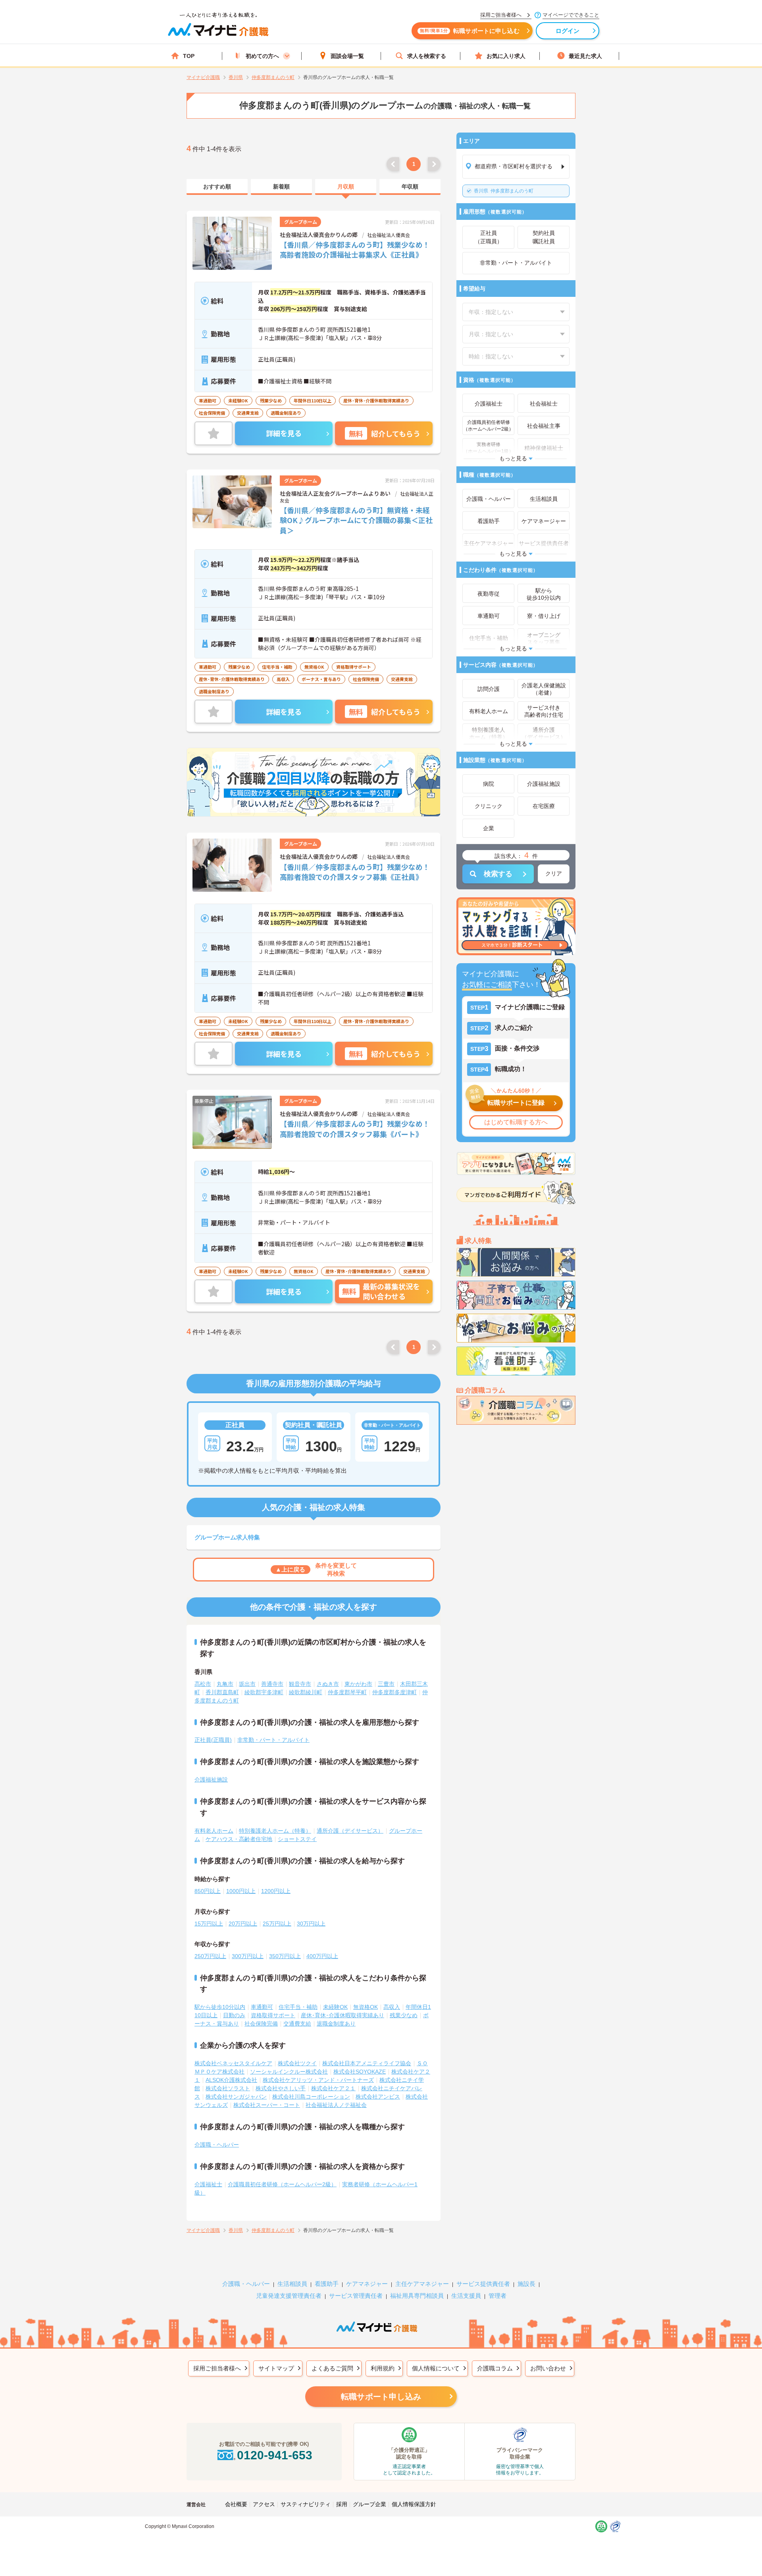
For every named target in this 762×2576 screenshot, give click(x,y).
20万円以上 (243, 1924)
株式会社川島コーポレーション (311, 2097)
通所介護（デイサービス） (350, 1831)
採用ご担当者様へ (217, 2368)
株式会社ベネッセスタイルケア (233, 2063)
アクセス (264, 2504)
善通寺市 (272, 1684)
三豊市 (386, 1684)
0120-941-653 (275, 2455)
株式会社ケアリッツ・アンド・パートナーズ (318, 2080)
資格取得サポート (273, 2015)
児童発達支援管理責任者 (289, 2296)
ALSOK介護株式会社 (231, 2080)
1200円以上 (276, 1891)
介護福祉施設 (211, 1780)
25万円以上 (277, 1924)
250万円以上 (210, 1956)
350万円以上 (285, 1956)
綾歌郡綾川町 (306, 1692)
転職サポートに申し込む (470, 31)
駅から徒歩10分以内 (220, 2007)
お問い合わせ (548, 2368)
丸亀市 (225, 1684)
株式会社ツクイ (297, 2063)
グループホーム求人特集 (227, 1537)
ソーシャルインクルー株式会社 (289, 2072)
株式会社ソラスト (228, 2088)
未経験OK (335, 2007)
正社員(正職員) (213, 1740)
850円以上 (208, 1891)
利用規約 (383, 2368)
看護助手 (327, 2284)
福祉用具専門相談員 (417, 2296)
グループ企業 (369, 2504)
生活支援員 (466, 2296)
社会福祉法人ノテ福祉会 (336, 2105)
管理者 (497, 2296)
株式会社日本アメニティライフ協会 (367, 2063)
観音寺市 (300, 1684)
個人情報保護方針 (414, 2504)
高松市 (203, 1684)
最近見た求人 (585, 56)
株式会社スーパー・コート (267, 2105)
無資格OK (366, 2007)
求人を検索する (427, 56)
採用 (342, 2504)
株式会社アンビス (378, 2097)
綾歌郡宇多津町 (264, 1692)
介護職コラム (495, 2368)
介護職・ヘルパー (217, 2145)
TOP (189, 56)
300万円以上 (248, 1956)
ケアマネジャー (367, 2284)
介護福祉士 (208, 2184)
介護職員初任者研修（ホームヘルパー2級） (282, 2184)
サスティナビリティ (306, 2504)
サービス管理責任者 (356, 2296)
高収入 (392, 2007)
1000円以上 (241, 1891)
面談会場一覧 (347, 56)
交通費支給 (297, 2024)
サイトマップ (276, 2368)
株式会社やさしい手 (281, 2088)
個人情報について (436, 2368)
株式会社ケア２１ (333, 2088)
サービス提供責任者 (483, 2284)
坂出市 (247, 1684)
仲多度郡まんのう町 (504, 191)
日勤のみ (234, 2015)
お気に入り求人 (506, 56)
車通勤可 (262, 2007)
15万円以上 (209, 1924)
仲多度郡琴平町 (347, 1692)
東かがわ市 (358, 1684)
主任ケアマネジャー (422, 2284)
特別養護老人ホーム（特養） (275, 1831)
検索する (498, 874)
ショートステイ (297, 1839)
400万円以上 (322, 1956)
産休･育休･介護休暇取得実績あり (343, 2015)
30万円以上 (311, 1924)
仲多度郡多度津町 (394, 1692)
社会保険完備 (261, 2024)
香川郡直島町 (222, 1692)
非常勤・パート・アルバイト (273, 1740)
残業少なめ (404, 2015)
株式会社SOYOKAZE (360, 2072)
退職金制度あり (336, 2024)
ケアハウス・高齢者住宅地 (239, 1839)
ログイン (568, 31)
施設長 (526, 2284)
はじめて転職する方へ (516, 1122)
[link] (217, 187)
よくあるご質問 (332, 2368)
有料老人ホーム (214, 1831)
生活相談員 (292, 2284)
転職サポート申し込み (381, 2397)
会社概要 (236, 2504)
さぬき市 (328, 1684)
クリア (554, 873)
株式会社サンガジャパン (236, 2097)
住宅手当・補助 (298, 2007)
